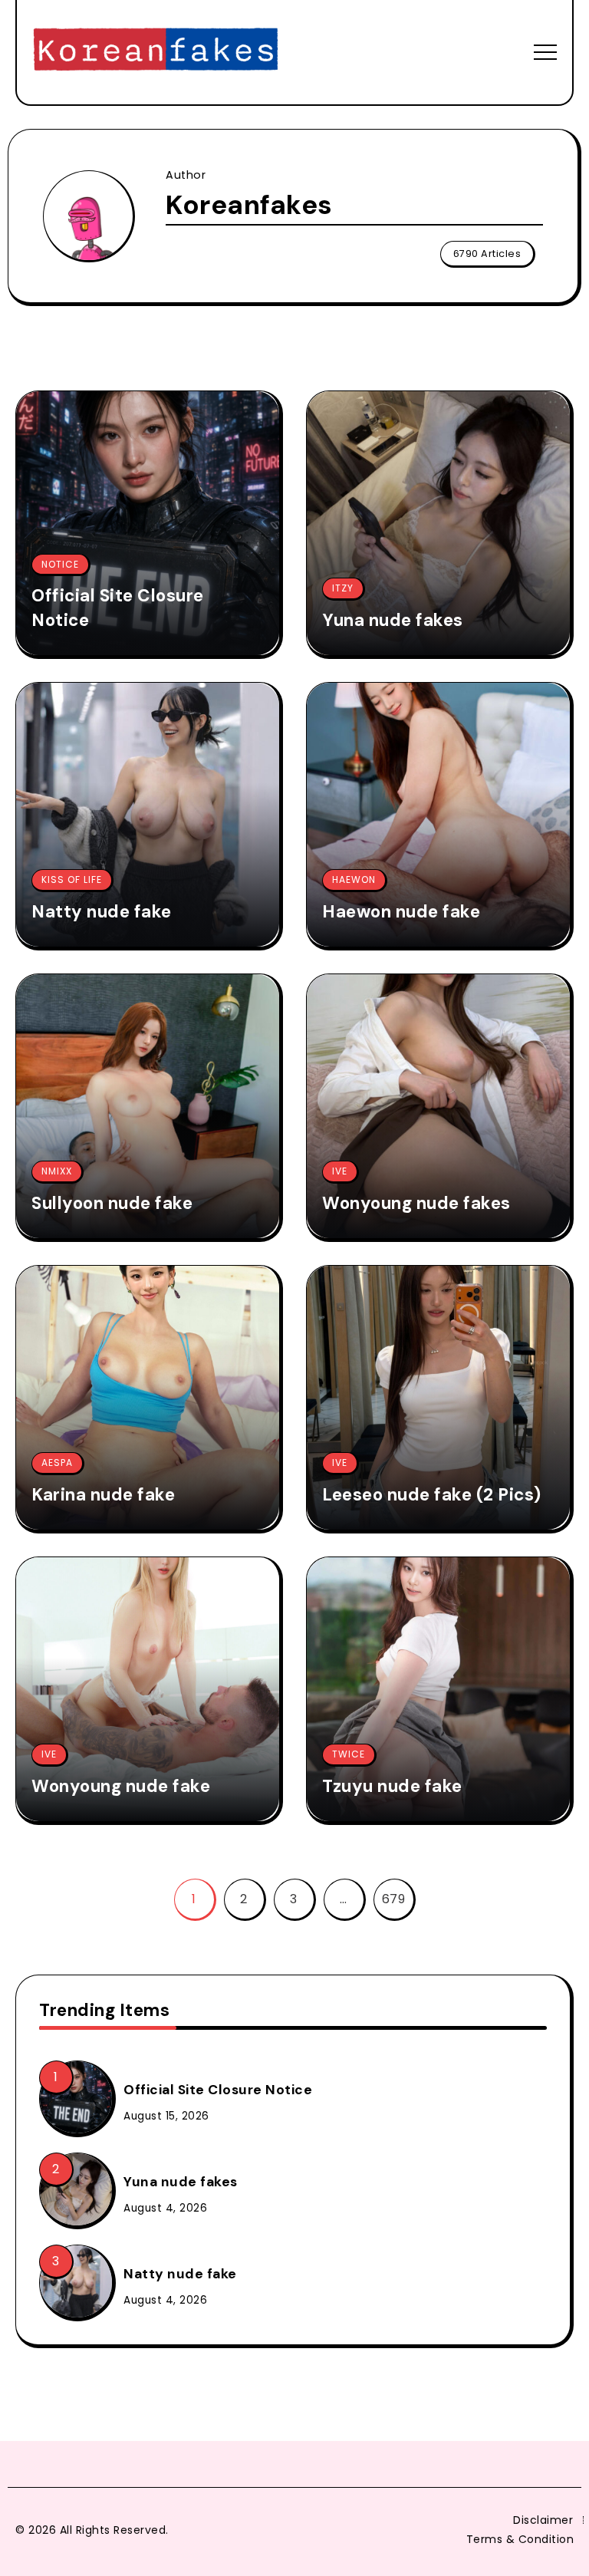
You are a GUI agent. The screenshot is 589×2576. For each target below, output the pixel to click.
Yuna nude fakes (393, 620)
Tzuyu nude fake (392, 1786)
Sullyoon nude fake (112, 1203)
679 (394, 1899)
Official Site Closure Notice (118, 608)
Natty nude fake (102, 912)
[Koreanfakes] (156, 51)
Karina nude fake (103, 1495)
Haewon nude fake (401, 912)
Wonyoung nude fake (121, 1786)
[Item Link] (148, 523)
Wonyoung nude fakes (416, 1203)
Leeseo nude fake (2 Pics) (432, 1495)
